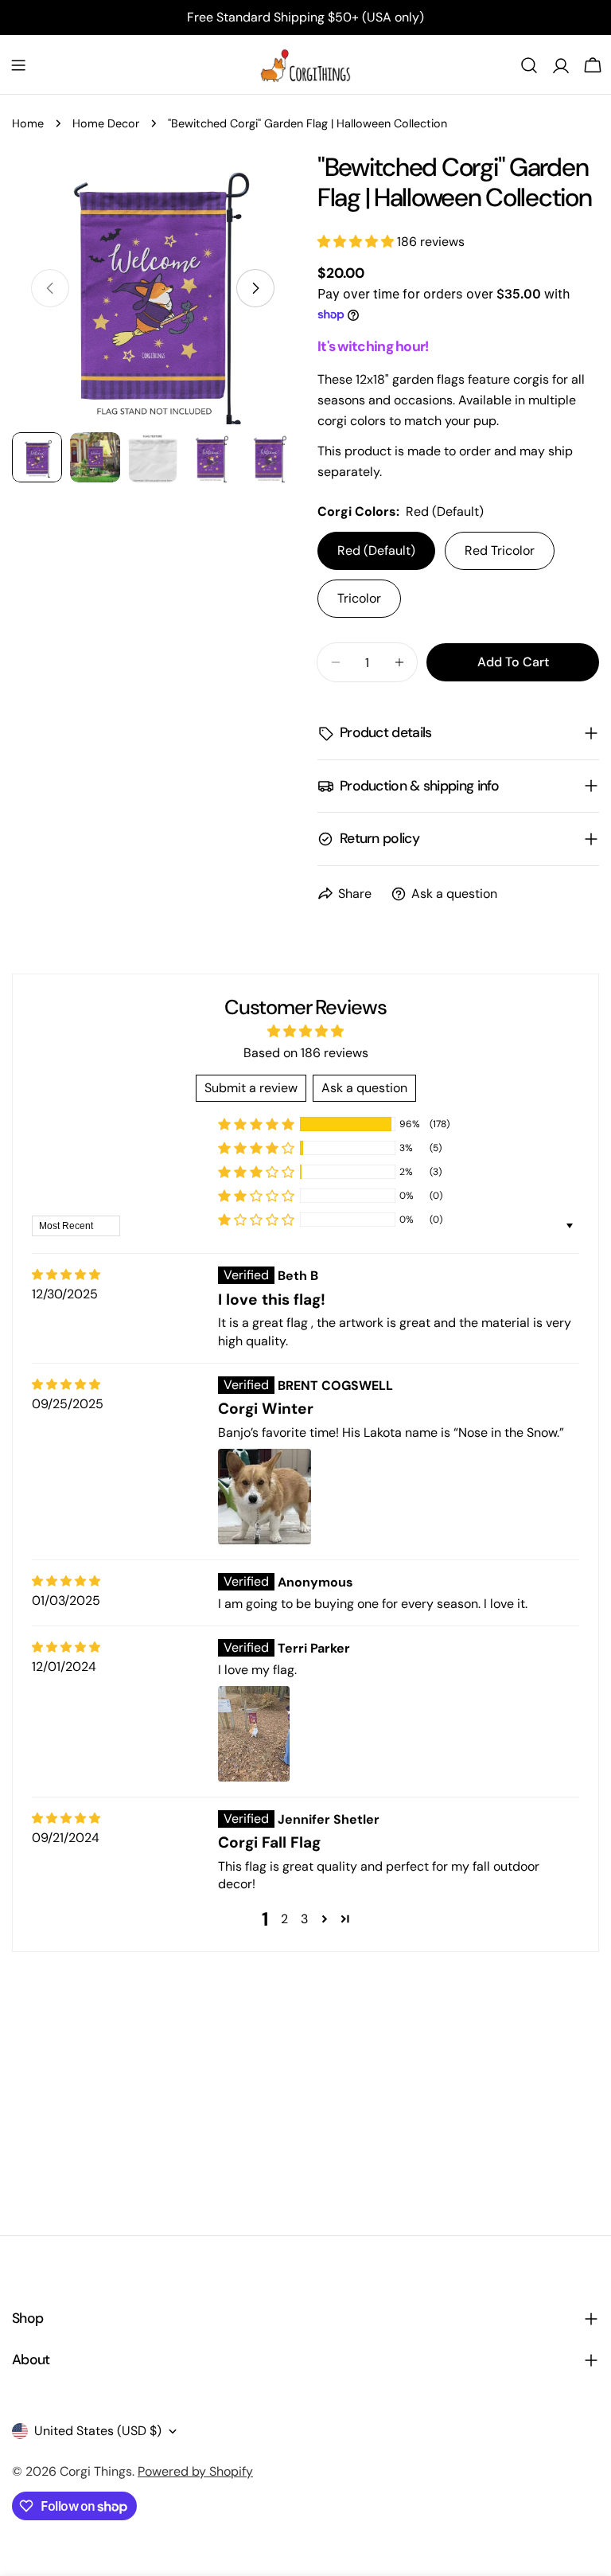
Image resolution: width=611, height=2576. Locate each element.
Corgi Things (96, 2471)
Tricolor (359, 598)
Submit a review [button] (251, 1088)
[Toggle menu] (18, 65)
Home (28, 123)
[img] (66, 1275)
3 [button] (304, 1919)
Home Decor (106, 123)
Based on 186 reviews (306, 1053)
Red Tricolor (500, 550)
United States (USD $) (98, 2431)
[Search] (529, 65)
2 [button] (284, 1919)
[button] (357, 242)
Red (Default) (376, 550)
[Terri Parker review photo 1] (254, 1734)
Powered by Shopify (195, 2471)
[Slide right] (255, 288)
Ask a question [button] (364, 1088)
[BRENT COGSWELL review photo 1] (265, 1497)
